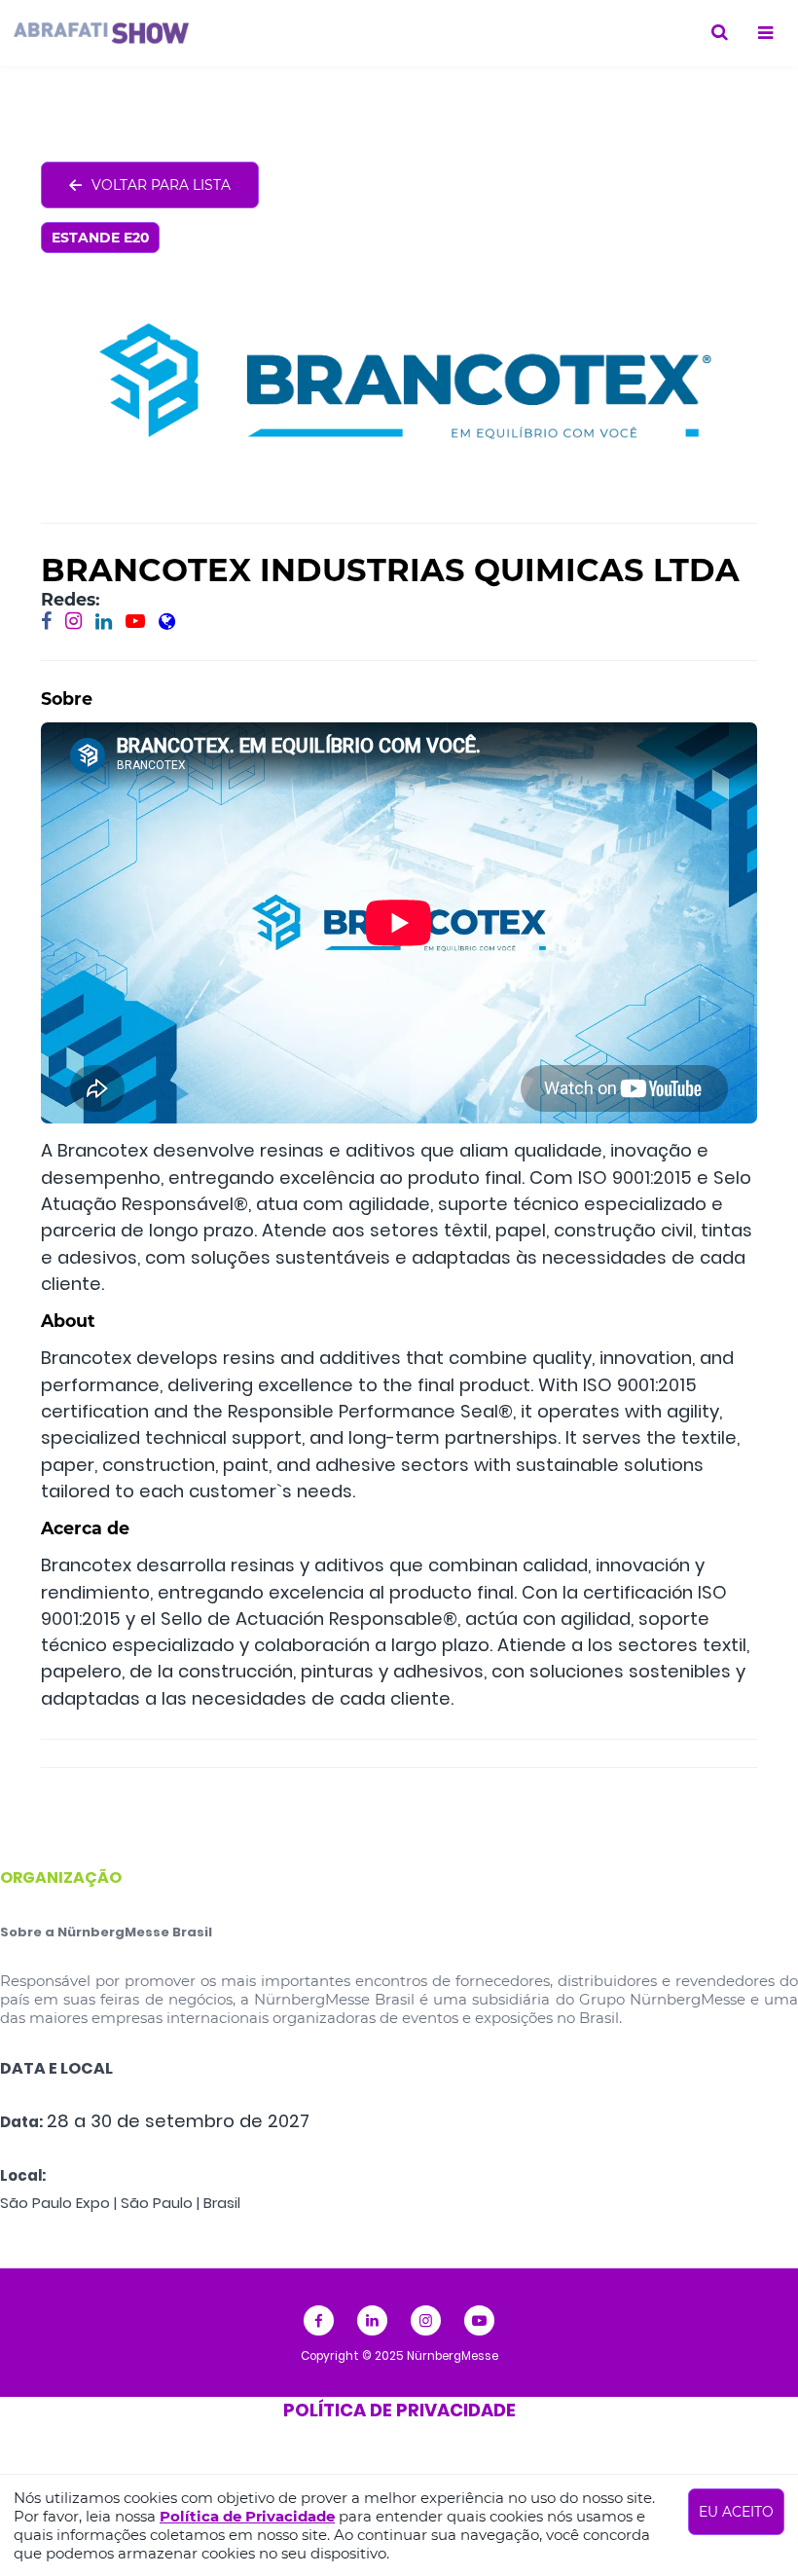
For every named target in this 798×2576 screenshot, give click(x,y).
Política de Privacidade (247, 2516)
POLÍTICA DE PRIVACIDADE (399, 2410)
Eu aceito (736, 2512)
